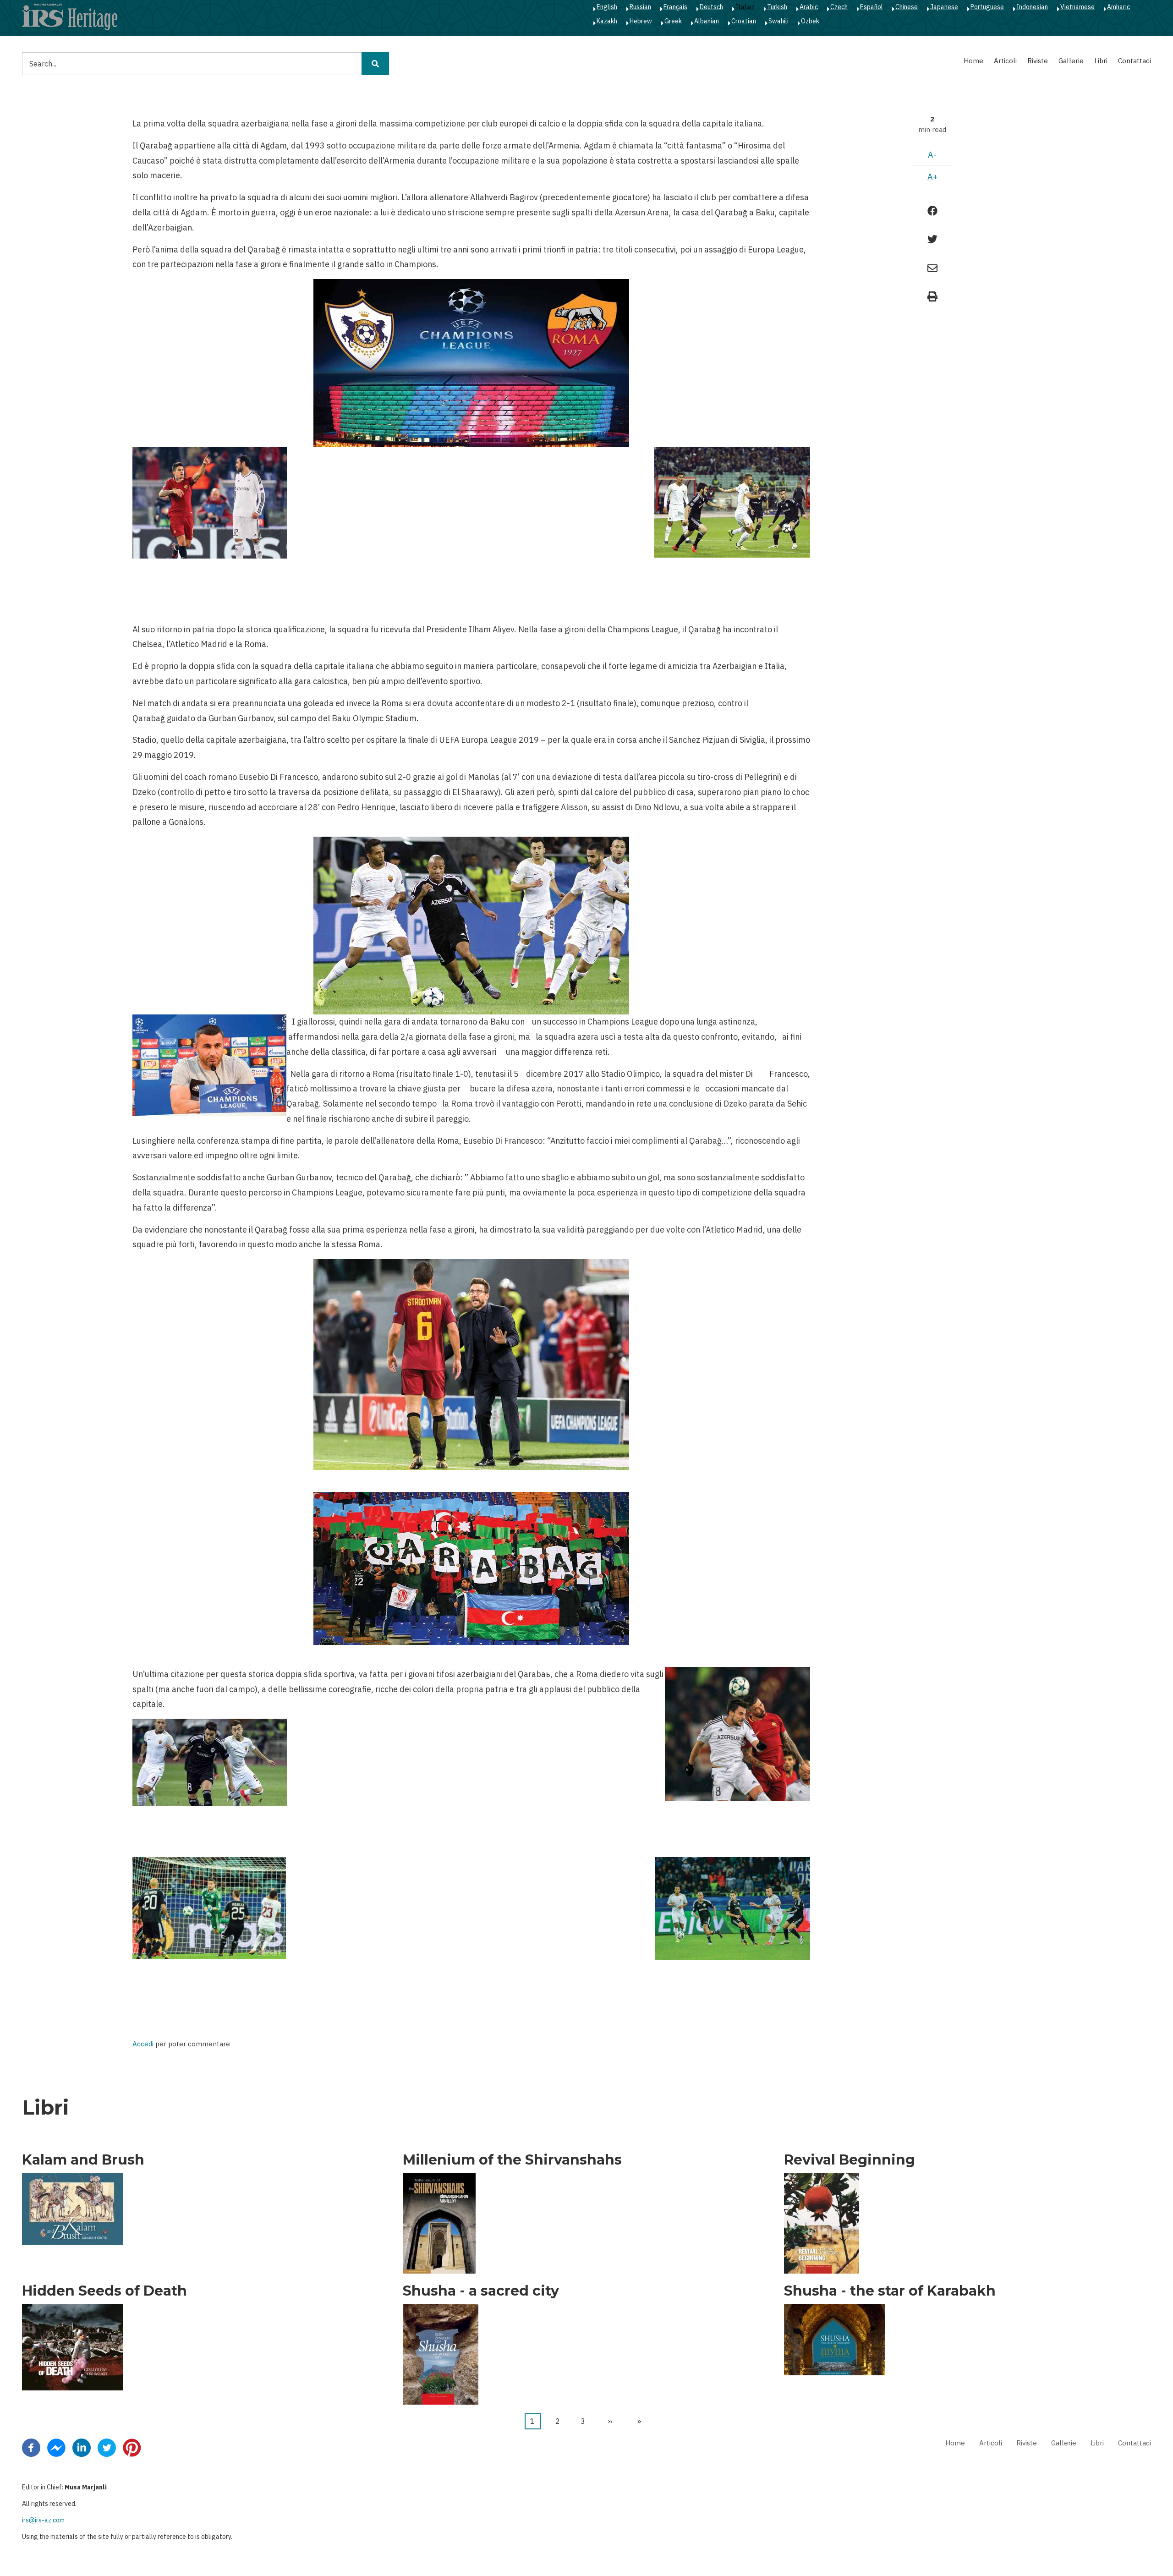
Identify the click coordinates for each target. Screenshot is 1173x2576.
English (607, 7)
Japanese (944, 7)
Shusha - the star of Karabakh (890, 2291)
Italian (745, 7)
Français (675, 7)
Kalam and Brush (83, 2160)
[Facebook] (31, 2447)
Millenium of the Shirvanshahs (512, 2160)
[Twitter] (107, 2447)
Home (973, 61)
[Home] (70, 16)
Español (872, 7)
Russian (640, 7)
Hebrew (641, 21)
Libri (1101, 61)
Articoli (1005, 61)
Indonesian (1032, 7)
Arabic (809, 7)
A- (932, 155)
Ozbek (810, 21)
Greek (673, 21)
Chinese (907, 7)
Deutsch (711, 7)
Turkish (777, 7)
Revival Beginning (850, 2160)
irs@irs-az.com (43, 2520)
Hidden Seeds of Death (104, 2291)
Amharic (1118, 7)
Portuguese (987, 7)
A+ (932, 177)
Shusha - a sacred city (481, 2291)
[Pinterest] (132, 2447)
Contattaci (1135, 61)
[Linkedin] (82, 2447)
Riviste (1038, 61)
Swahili (778, 21)
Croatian (744, 21)
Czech (839, 7)
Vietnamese (1077, 7)
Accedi (143, 2044)
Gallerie (1071, 61)
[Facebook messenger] (56, 2447)
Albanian (707, 21)
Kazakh (607, 21)
